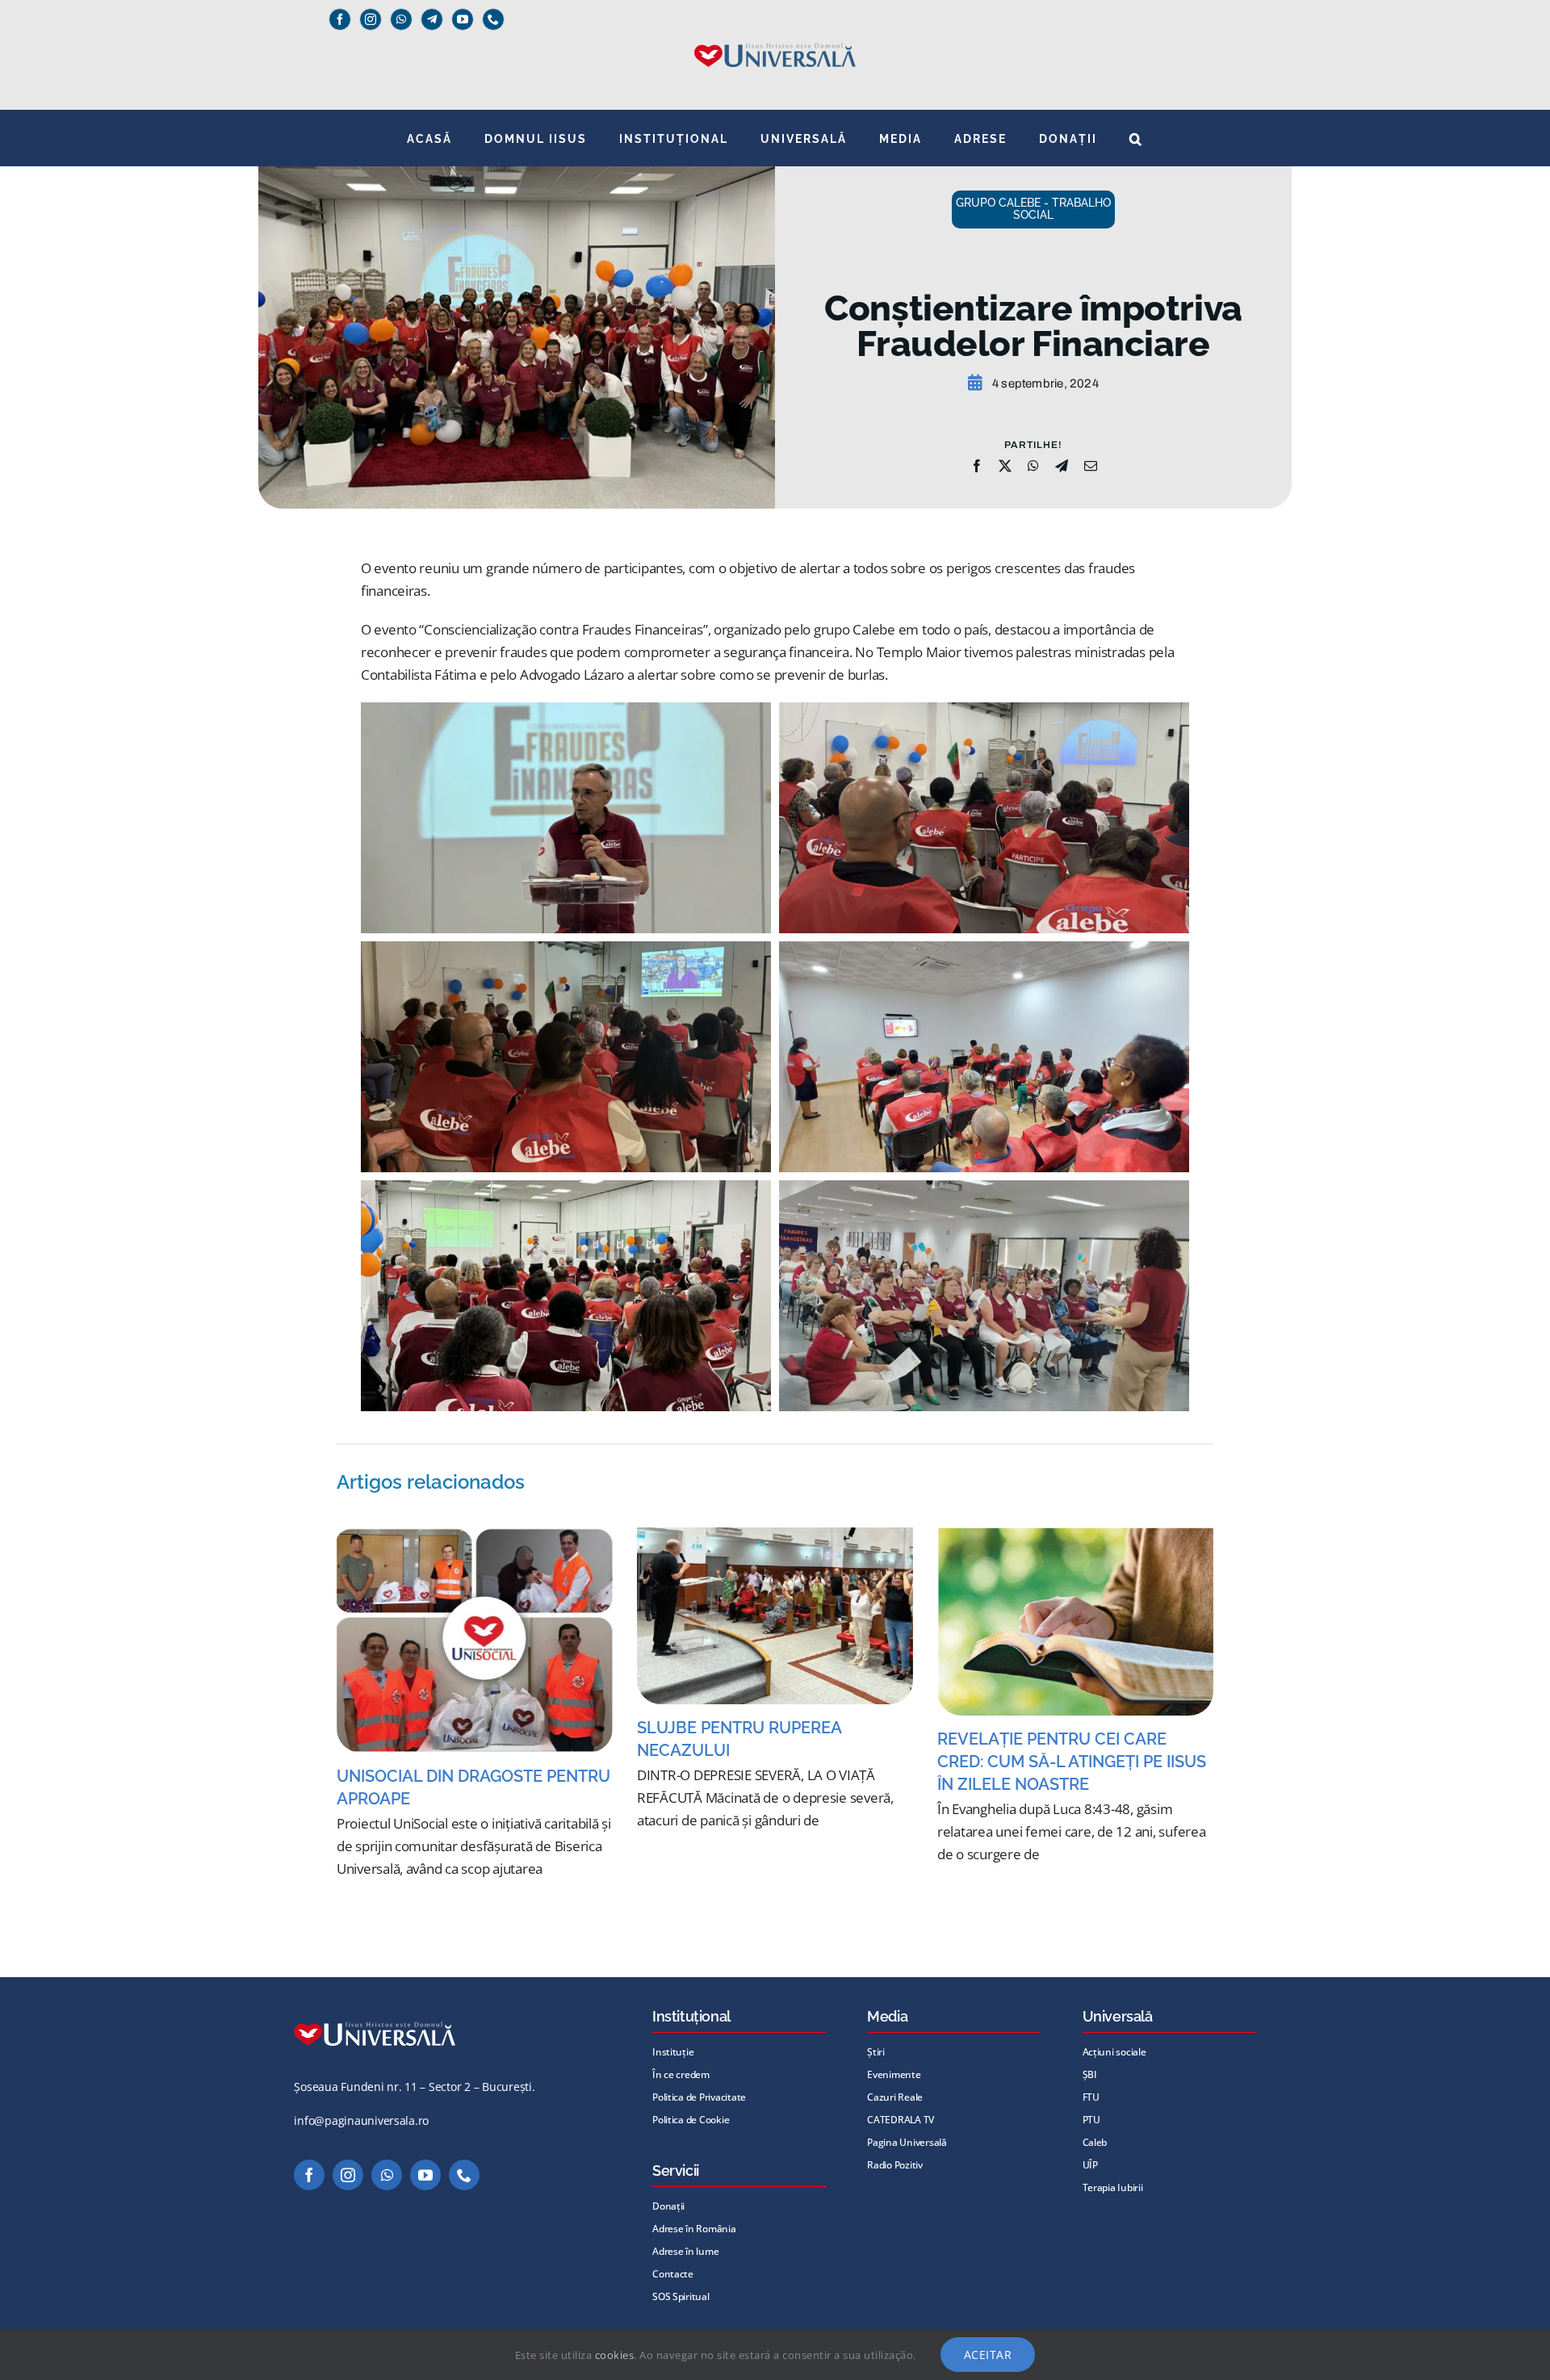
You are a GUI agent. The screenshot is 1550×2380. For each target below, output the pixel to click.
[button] (1136, 138)
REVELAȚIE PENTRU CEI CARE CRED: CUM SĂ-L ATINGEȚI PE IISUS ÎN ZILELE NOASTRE (1072, 1762)
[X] (1005, 466)
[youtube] (463, 19)
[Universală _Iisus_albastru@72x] (775, 38)
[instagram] (371, 19)
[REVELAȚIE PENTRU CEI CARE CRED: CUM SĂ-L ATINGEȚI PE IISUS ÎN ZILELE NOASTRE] (1075, 1621)
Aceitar (988, 2355)
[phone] (493, 19)
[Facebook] (977, 466)
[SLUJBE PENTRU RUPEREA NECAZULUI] (775, 1615)
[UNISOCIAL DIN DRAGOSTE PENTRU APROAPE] (475, 1640)
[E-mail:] (1091, 466)
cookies (615, 2355)
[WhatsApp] (1033, 466)
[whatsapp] (401, 19)
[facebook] (340, 19)
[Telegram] (432, 19)
